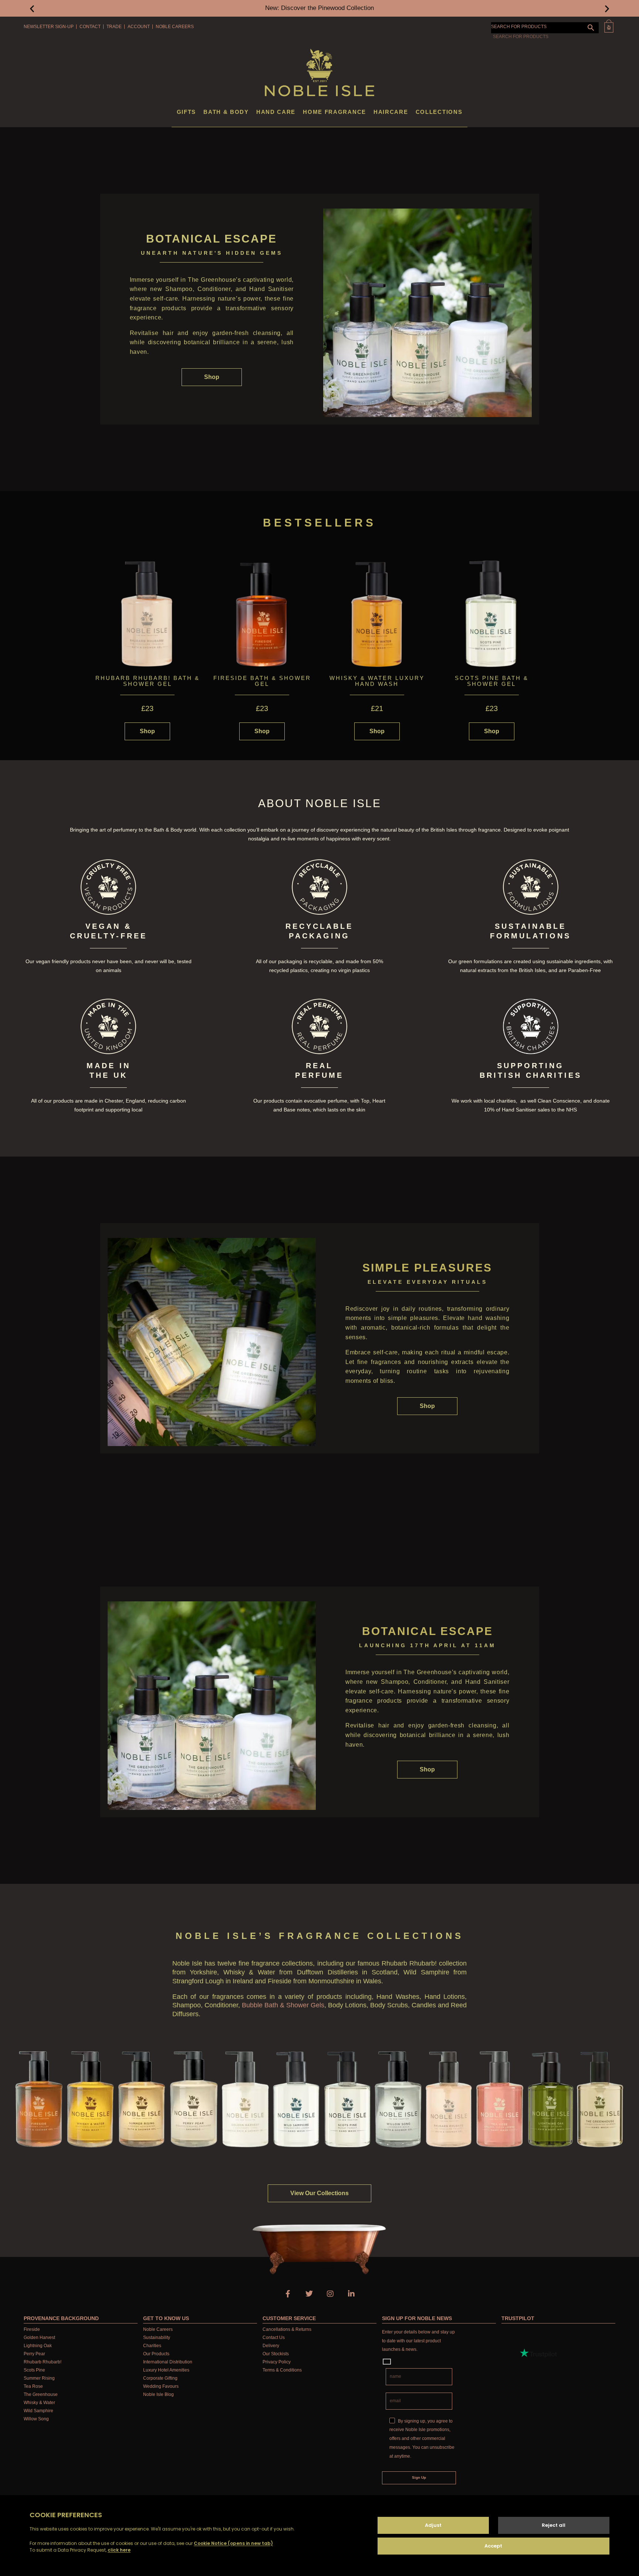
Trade (114, 27)
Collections (439, 112)
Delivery (271, 2346)
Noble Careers (175, 27)
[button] (32, 8)
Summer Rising (39, 2378)
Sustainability (157, 2338)
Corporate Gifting (160, 2378)
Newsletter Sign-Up (49, 27)
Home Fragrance (334, 112)
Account (139, 27)
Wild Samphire (38, 2411)
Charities (152, 2346)
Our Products (156, 2354)
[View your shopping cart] (609, 26)
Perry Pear (34, 2354)
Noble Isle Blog (158, 2394)
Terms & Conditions (282, 2370)
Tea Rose (33, 2386)
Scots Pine (34, 2370)
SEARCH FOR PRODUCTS (519, 27)
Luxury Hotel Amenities (166, 2370)
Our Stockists (276, 2354)
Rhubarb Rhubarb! (43, 2362)
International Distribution (168, 2362)
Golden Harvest (39, 2338)
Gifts (187, 112)
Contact (90, 27)
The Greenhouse (41, 2394)
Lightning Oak (38, 2346)
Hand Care (276, 112)
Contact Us (274, 2338)
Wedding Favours (161, 2386)
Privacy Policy (277, 2362)
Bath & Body (226, 112)
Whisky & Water (39, 2403)
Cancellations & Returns (287, 2329)
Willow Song (36, 2419)
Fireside (32, 2329)
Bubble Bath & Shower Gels (283, 2005)
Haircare (391, 112)
